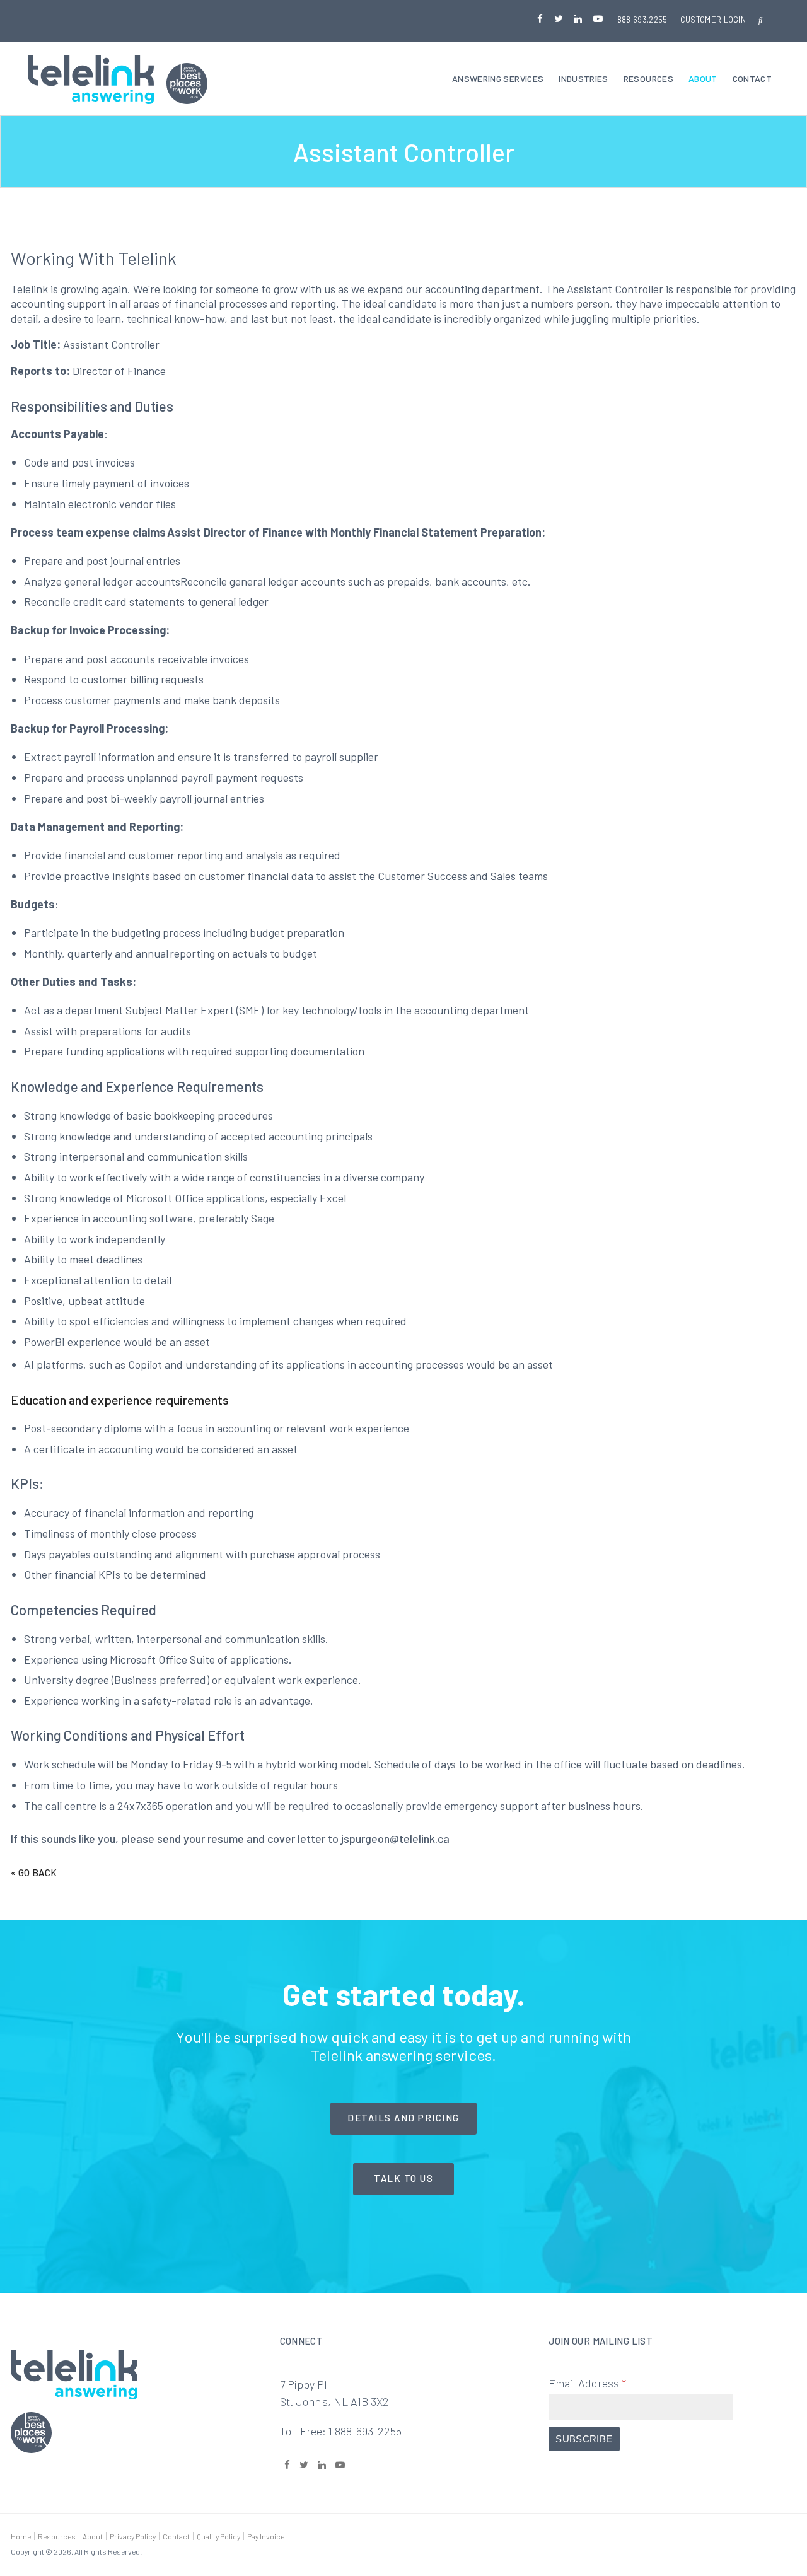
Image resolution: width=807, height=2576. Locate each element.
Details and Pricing (403, 2118)
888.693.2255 (642, 20)
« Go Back (34, 1872)
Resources (648, 78)
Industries (583, 78)
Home (21, 2536)
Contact (752, 78)
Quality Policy (218, 2536)
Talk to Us (403, 2178)
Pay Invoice (266, 2536)
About (703, 78)
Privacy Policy (133, 2536)
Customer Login (713, 20)
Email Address (587, 2383)
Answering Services (498, 78)
